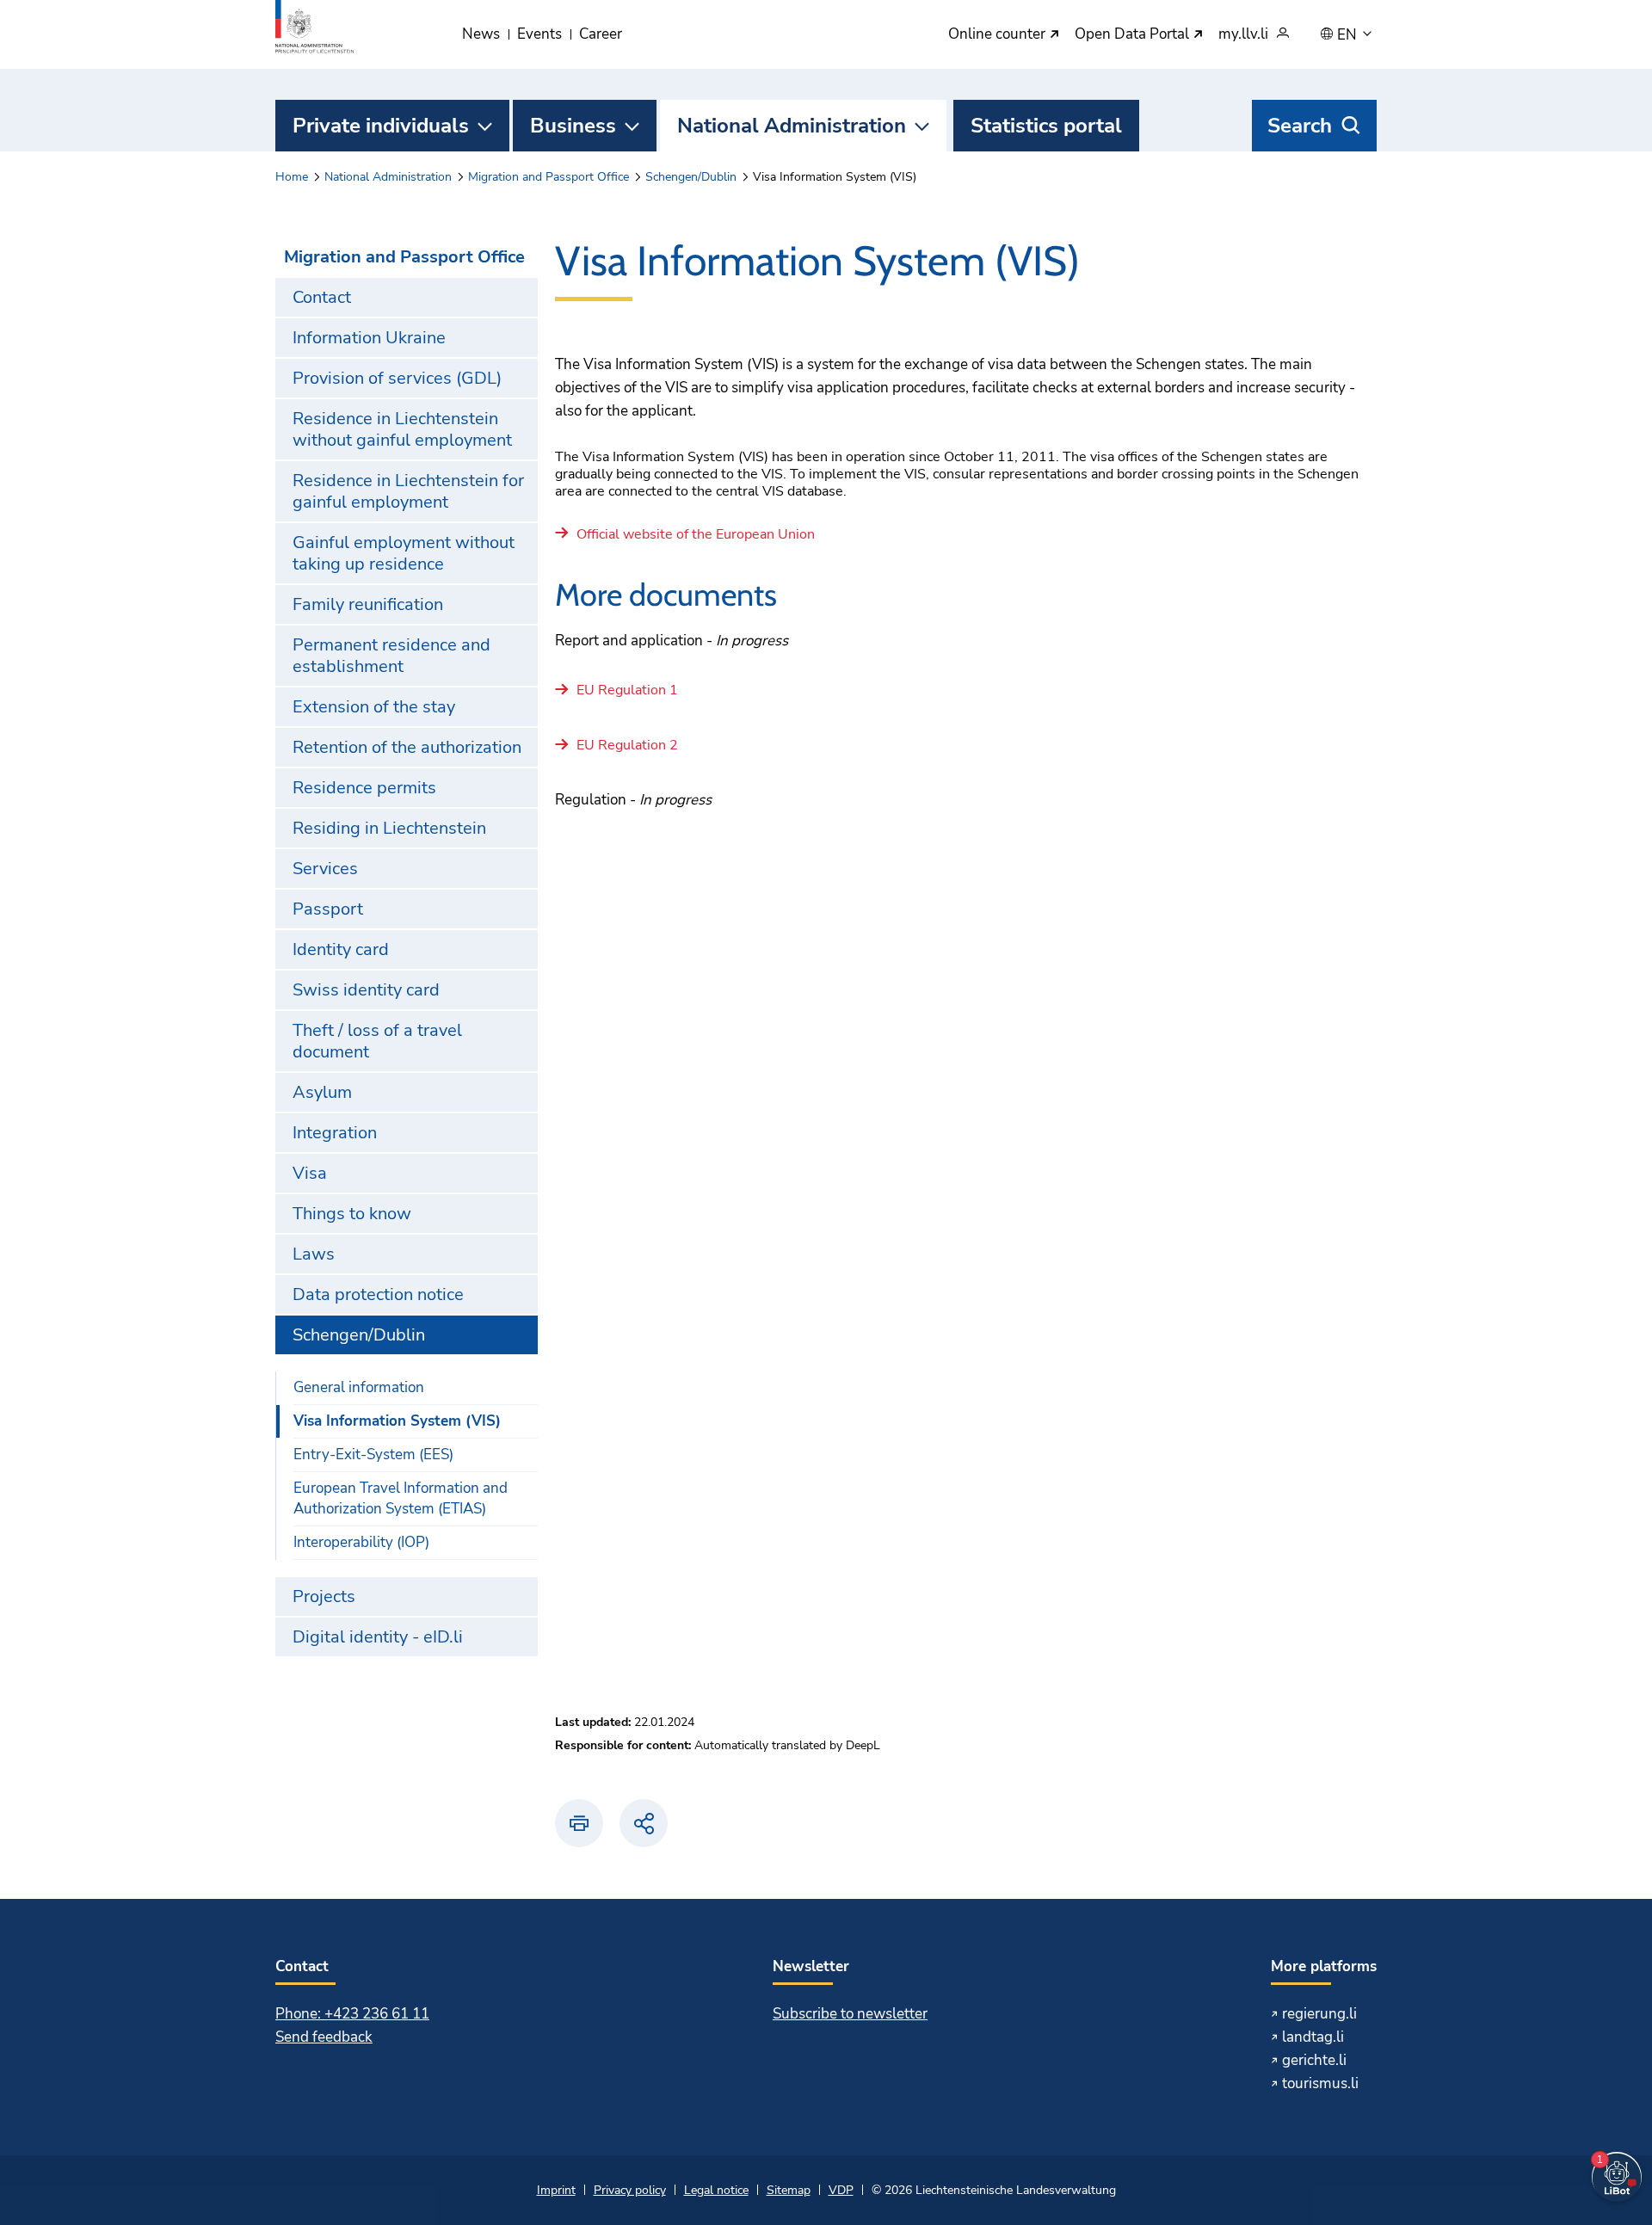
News (481, 34)
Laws (314, 1254)
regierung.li (1319, 2014)
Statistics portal (1046, 126)
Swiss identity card (366, 990)
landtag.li (1313, 2037)
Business (573, 126)
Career (601, 34)
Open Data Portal (1134, 35)
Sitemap (789, 2190)
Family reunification (368, 604)
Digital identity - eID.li (378, 1637)
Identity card (341, 949)
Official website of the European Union (696, 535)
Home (292, 177)
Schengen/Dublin (691, 177)
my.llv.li (1243, 35)
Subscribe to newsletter (850, 2014)
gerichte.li (1314, 2060)
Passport (328, 909)
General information (359, 1387)
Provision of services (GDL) (397, 378)
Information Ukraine (369, 338)
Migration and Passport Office (549, 177)
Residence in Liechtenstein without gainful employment (402, 429)
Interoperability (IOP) (361, 1542)
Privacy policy (630, 2190)
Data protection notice (378, 1294)
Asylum (322, 1092)
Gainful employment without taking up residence (404, 553)
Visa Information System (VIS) (397, 1421)
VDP (841, 2190)
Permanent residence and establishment (391, 656)
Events (539, 34)
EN (1349, 35)
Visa (310, 1173)
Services (325, 869)
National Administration (792, 126)
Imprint (556, 2190)
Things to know (352, 1214)
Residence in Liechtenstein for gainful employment (408, 491)
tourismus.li (1320, 2083)
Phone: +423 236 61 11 (352, 2014)
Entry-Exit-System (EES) (373, 1455)
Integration (335, 1133)
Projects (324, 1596)
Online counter (999, 35)
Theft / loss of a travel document (377, 1041)
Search (1300, 126)
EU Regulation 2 (627, 746)
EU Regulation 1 (627, 691)
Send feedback (324, 2037)
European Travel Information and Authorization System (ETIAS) (401, 1498)
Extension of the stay (374, 707)
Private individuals (381, 126)
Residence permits (364, 788)
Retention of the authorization (407, 747)
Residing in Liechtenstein (389, 828)
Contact (322, 297)
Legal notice (716, 2190)
